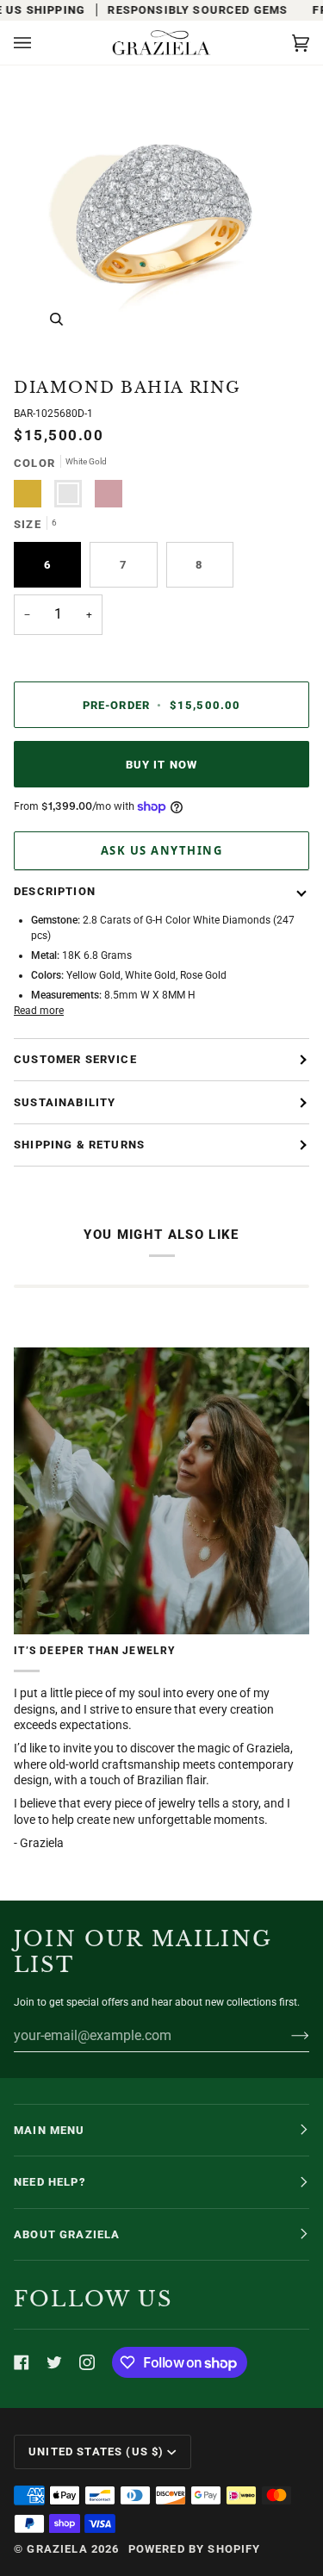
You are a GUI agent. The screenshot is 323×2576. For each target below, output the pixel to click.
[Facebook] (22, 2362)
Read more (39, 1011)
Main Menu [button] (50, 2130)
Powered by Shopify (195, 2549)
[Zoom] (56, 319)
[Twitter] (54, 2362)
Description (55, 891)
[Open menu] (40, 43)
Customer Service (75, 1059)
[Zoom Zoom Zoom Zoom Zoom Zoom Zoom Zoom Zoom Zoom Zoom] (161, 214)
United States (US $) (96, 2452)
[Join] (286, 2035)
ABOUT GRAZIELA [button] (67, 2234)
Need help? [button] (50, 2182)
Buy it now (162, 765)
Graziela (57, 2549)
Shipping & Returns (79, 1145)
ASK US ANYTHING (162, 850)
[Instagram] (87, 2362)
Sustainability (65, 1102)
